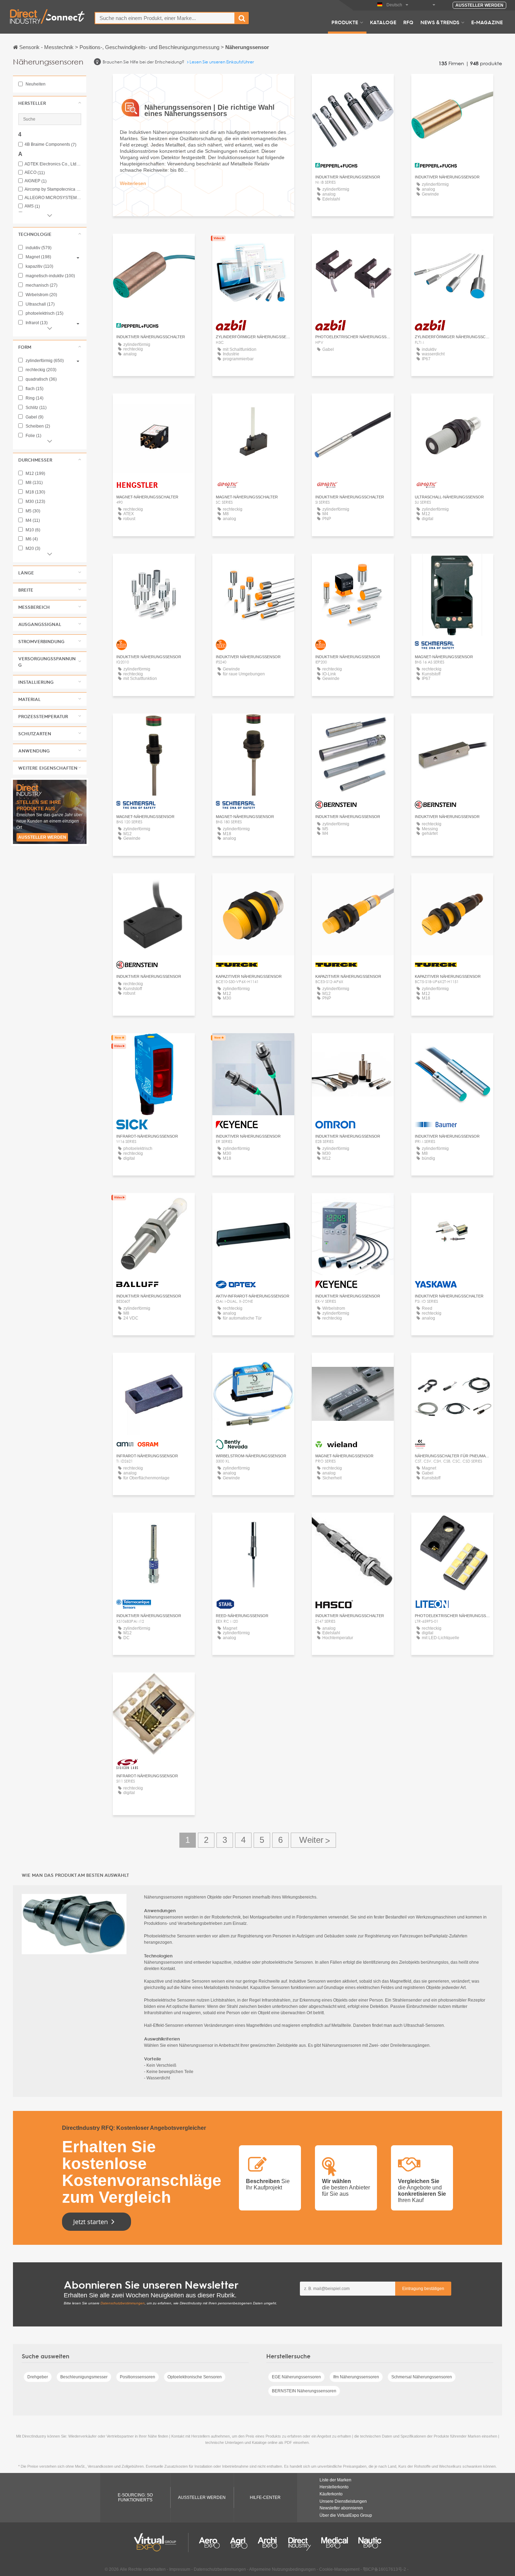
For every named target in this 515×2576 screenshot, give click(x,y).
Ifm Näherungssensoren (356, 2377)
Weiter (313, 1840)
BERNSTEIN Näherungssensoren (304, 2391)
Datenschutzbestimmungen (123, 2303)
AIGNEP (36, 181)
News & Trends (440, 22)
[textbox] (165, 18)
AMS (32, 206)
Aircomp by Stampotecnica (53, 189)
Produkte (345, 22)
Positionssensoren (138, 2377)
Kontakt (154, 1045)
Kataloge (383, 22)
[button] (50, 103)
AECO (35, 173)
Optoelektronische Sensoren (195, 2377)
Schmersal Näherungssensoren (422, 2377)
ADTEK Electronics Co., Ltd (53, 164)
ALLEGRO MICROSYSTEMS (53, 198)
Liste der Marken (335, 2480)
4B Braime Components (50, 145)
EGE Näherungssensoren (296, 2377)
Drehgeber (38, 2377)
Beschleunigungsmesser (84, 2377)
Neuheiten (35, 84)
